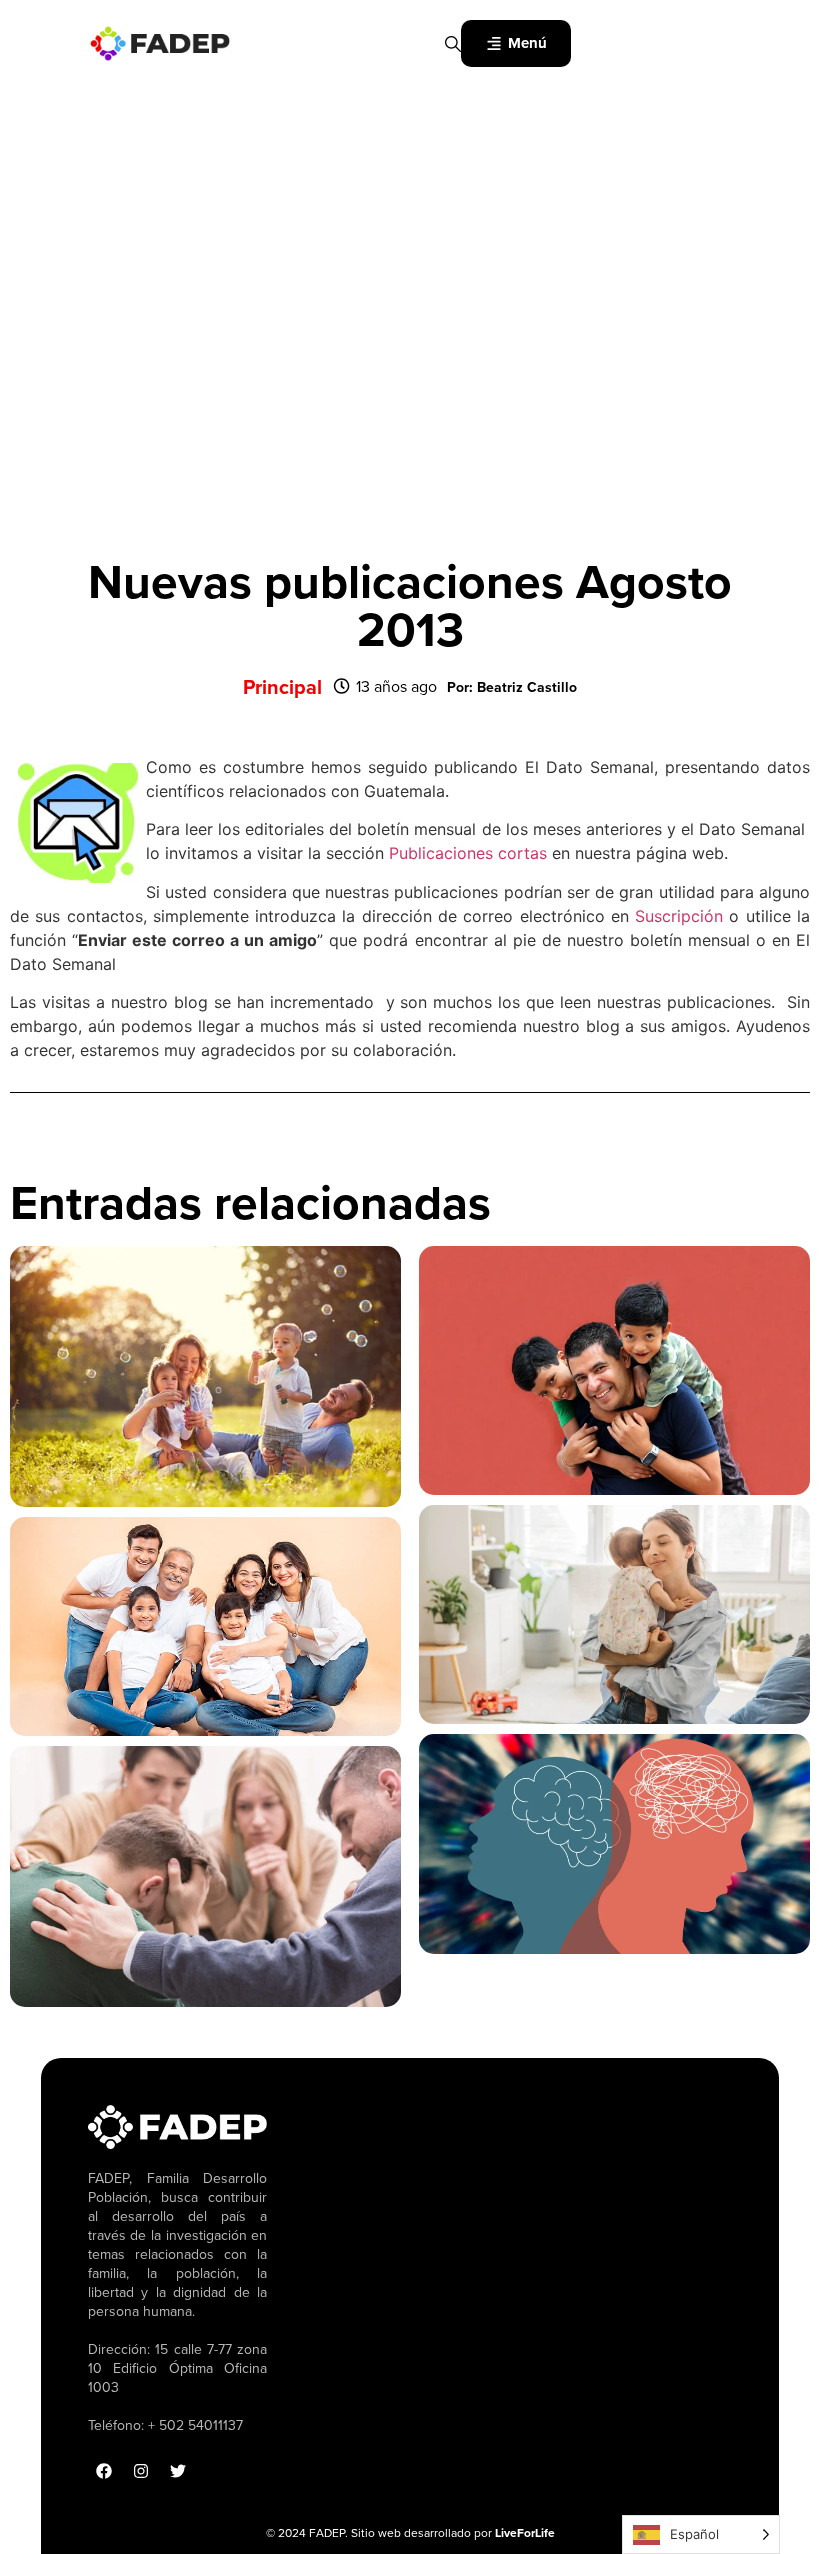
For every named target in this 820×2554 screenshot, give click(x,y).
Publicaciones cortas (468, 853)
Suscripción (676, 916)
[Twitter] (178, 2471)
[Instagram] (141, 2471)
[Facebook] (104, 2471)
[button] (512, 687)
